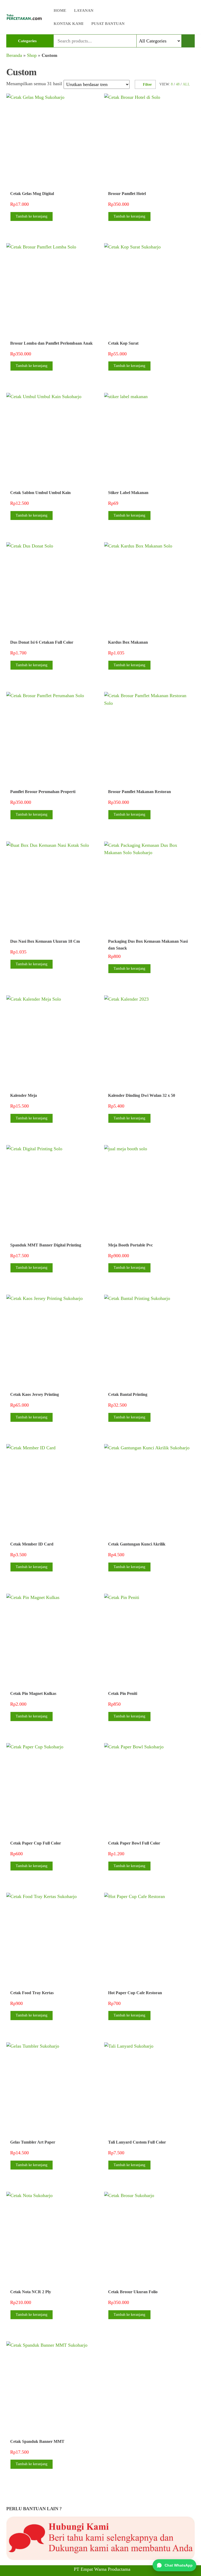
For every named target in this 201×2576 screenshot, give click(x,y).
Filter (147, 85)
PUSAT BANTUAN (108, 24)
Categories (27, 41)
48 (178, 84)
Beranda (14, 55)
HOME (60, 10)
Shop (32, 55)
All (186, 84)
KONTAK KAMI (69, 24)
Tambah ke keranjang (32, 216)
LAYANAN (84, 10)
